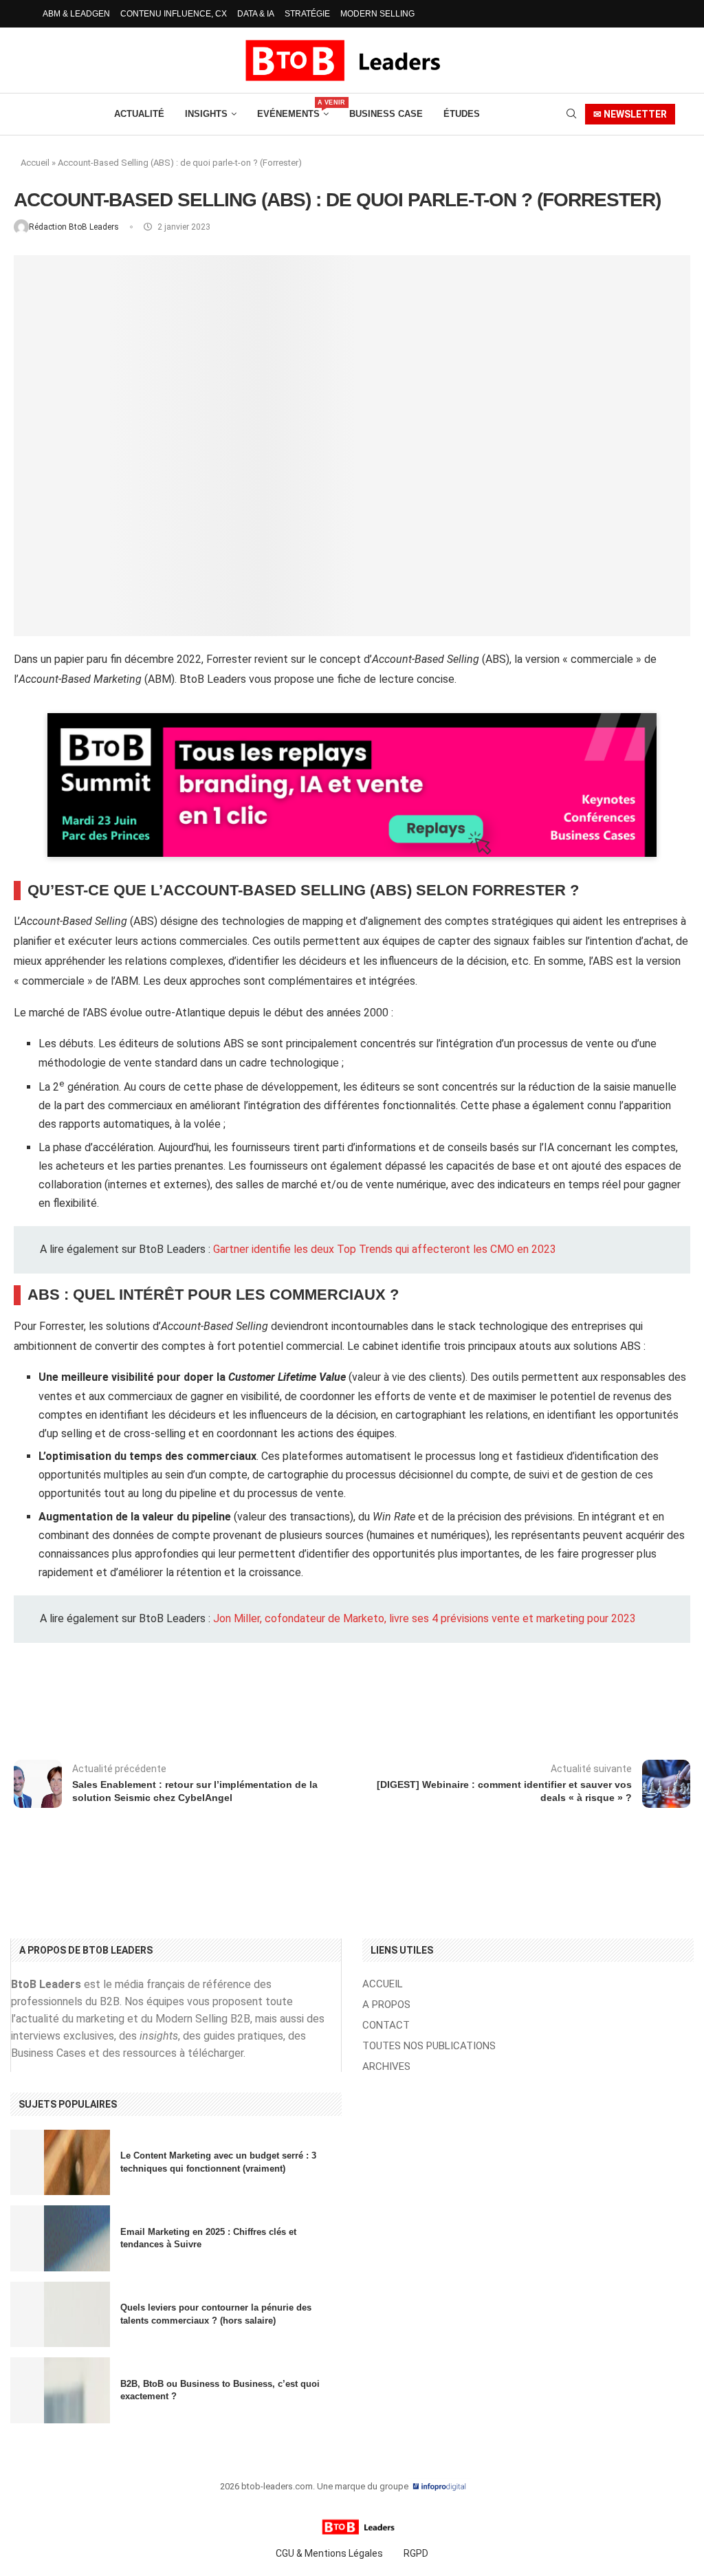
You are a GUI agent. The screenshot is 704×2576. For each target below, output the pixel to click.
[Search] (571, 114)
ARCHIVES (386, 2067)
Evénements (293, 109)
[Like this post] (133, 1706)
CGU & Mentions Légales (329, 2553)
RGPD (416, 2553)
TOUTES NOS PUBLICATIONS (429, 2046)
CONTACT (386, 2026)
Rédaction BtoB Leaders (75, 227)
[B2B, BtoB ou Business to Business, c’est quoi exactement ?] (60, 2390)
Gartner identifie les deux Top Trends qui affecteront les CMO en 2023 (385, 1249)
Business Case (386, 114)
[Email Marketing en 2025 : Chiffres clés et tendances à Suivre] (60, 2238)
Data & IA (256, 14)
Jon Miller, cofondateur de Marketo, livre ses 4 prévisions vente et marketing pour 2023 (425, 1618)
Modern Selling (377, 14)
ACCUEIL (383, 1984)
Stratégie (307, 14)
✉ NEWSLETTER (630, 114)
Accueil (35, 163)
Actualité (139, 114)
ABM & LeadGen (76, 14)
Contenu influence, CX (174, 14)
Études (462, 114)
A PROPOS (386, 2005)
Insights (206, 114)
